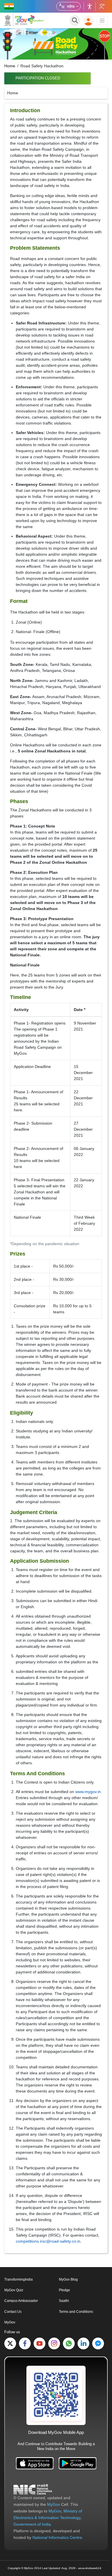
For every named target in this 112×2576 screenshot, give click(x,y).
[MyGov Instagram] (54, 2343)
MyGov (10, 2322)
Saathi (64, 2301)
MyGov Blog (68, 2279)
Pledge (64, 2290)
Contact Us (13, 2312)
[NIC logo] (33, 2489)
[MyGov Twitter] (10, 2343)
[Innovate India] (36, 19)
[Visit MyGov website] (56, 2395)
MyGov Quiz (14, 2290)
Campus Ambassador (21, 2301)
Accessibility (90, 6)
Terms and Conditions (76, 2312)
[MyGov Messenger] (98, 2343)
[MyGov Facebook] (25, 2343)
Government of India (32, 2524)
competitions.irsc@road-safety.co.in (48, 2241)
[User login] (88, 21)
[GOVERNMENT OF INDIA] (9, 6)
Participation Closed (38, 78)
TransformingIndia (19, 2279)
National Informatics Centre (57, 2537)
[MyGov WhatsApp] (69, 2343)
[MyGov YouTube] (39, 2343)
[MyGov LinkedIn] (83, 2343)
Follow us (102, 6)
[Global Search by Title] (75, 21)
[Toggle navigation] (102, 21)
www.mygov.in (88, 1792)
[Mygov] (16, 20)
